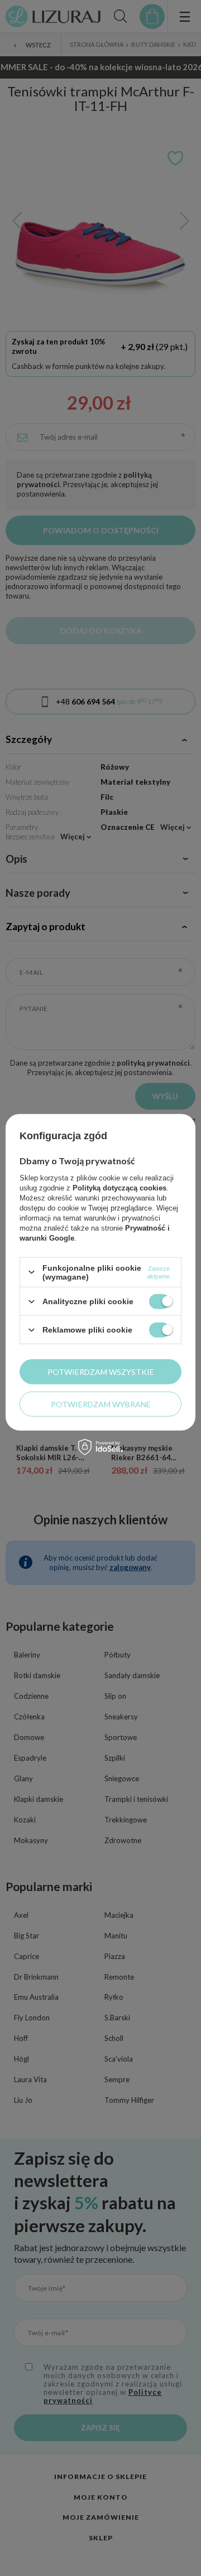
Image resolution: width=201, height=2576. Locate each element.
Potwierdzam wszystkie (101, 1371)
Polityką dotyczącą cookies (119, 1187)
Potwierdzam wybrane (101, 1404)
